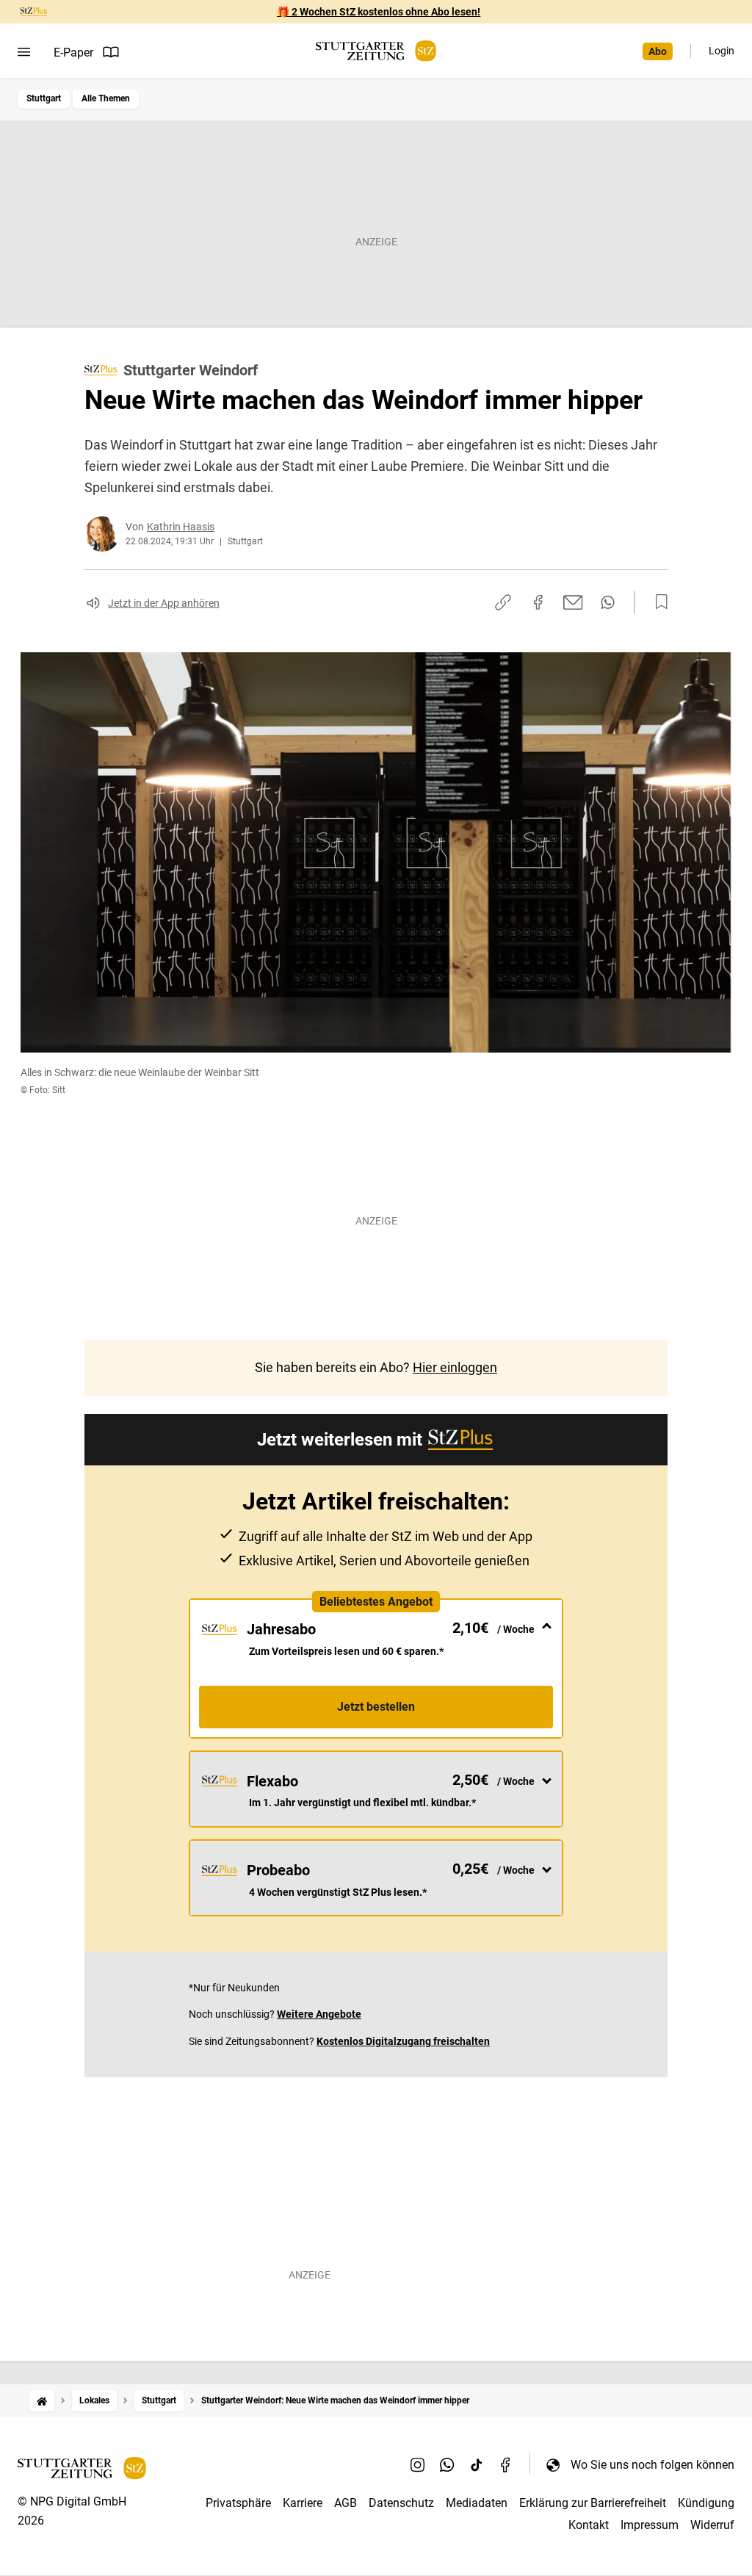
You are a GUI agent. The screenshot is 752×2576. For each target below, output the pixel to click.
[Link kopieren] (503, 602)
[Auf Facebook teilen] (538, 602)
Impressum (650, 2525)
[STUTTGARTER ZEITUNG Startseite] (376, 51)
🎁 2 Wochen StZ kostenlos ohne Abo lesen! (379, 12)
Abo (658, 51)
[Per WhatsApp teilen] (608, 602)
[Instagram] (418, 2464)
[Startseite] (42, 2401)
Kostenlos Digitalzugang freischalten (403, 2041)
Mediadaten (477, 2503)
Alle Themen (106, 98)
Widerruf (712, 2525)
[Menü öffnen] (24, 52)
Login (722, 51)
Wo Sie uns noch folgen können (652, 2465)
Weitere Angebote (319, 2014)
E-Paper (73, 53)
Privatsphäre (238, 2503)
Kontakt (589, 2525)
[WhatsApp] (447, 2464)
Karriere (303, 2503)
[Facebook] (506, 2464)
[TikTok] (477, 2464)
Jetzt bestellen (376, 1707)
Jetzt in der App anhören (164, 603)
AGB (346, 2503)
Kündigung (706, 2503)
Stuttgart (44, 98)
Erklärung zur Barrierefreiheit (593, 2503)
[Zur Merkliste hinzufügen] (657, 602)
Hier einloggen (455, 1367)
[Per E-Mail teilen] (573, 602)
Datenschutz (401, 2503)
